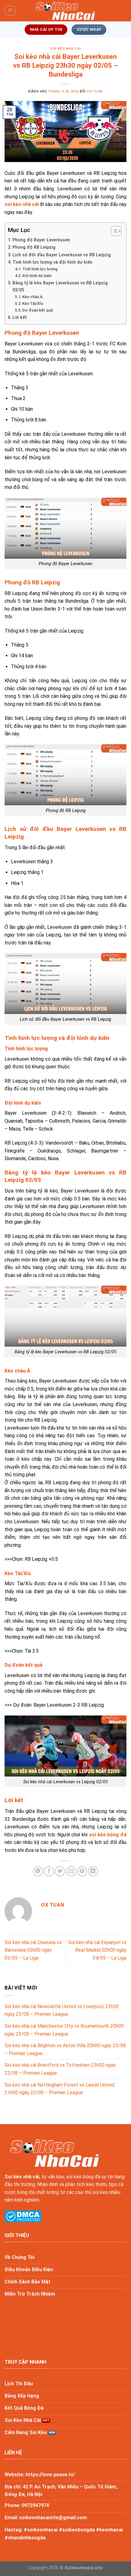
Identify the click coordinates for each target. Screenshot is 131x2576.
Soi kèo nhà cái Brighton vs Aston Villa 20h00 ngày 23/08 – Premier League (65, 2049)
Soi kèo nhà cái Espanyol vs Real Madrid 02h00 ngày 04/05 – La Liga (97, 1950)
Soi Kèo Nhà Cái (65, 49)
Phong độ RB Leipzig (34, 247)
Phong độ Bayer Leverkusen (41, 240)
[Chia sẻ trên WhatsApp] (38, 1871)
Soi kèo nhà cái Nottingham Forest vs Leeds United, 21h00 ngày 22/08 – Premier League (60, 2089)
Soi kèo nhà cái (22, 2177)
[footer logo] (55, 2153)
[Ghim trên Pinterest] (82, 1871)
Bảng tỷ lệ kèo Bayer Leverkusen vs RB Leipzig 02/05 (60, 287)
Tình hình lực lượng (40, 269)
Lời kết (20, 317)
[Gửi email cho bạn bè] (71, 1871)
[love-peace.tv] (65, 11)
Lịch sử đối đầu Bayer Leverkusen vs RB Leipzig (62, 255)
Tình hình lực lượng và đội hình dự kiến (52, 262)
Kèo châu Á (32, 297)
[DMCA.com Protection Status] (23, 2216)
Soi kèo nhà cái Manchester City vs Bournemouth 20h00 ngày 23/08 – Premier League (64, 2030)
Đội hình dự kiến (37, 276)
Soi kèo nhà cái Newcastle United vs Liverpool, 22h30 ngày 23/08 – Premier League (62, 2010)
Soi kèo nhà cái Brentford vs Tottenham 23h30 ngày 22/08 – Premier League (60, 2069)
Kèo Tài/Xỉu (33, 303)
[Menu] (10, 11)
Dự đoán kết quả (37, 310)
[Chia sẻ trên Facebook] (49, 1871)
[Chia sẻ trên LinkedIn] (93, 1871)
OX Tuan (95, 91)
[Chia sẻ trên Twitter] (60, 1871)
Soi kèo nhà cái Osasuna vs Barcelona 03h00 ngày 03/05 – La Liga (33, 1950)
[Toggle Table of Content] (113, 231)
